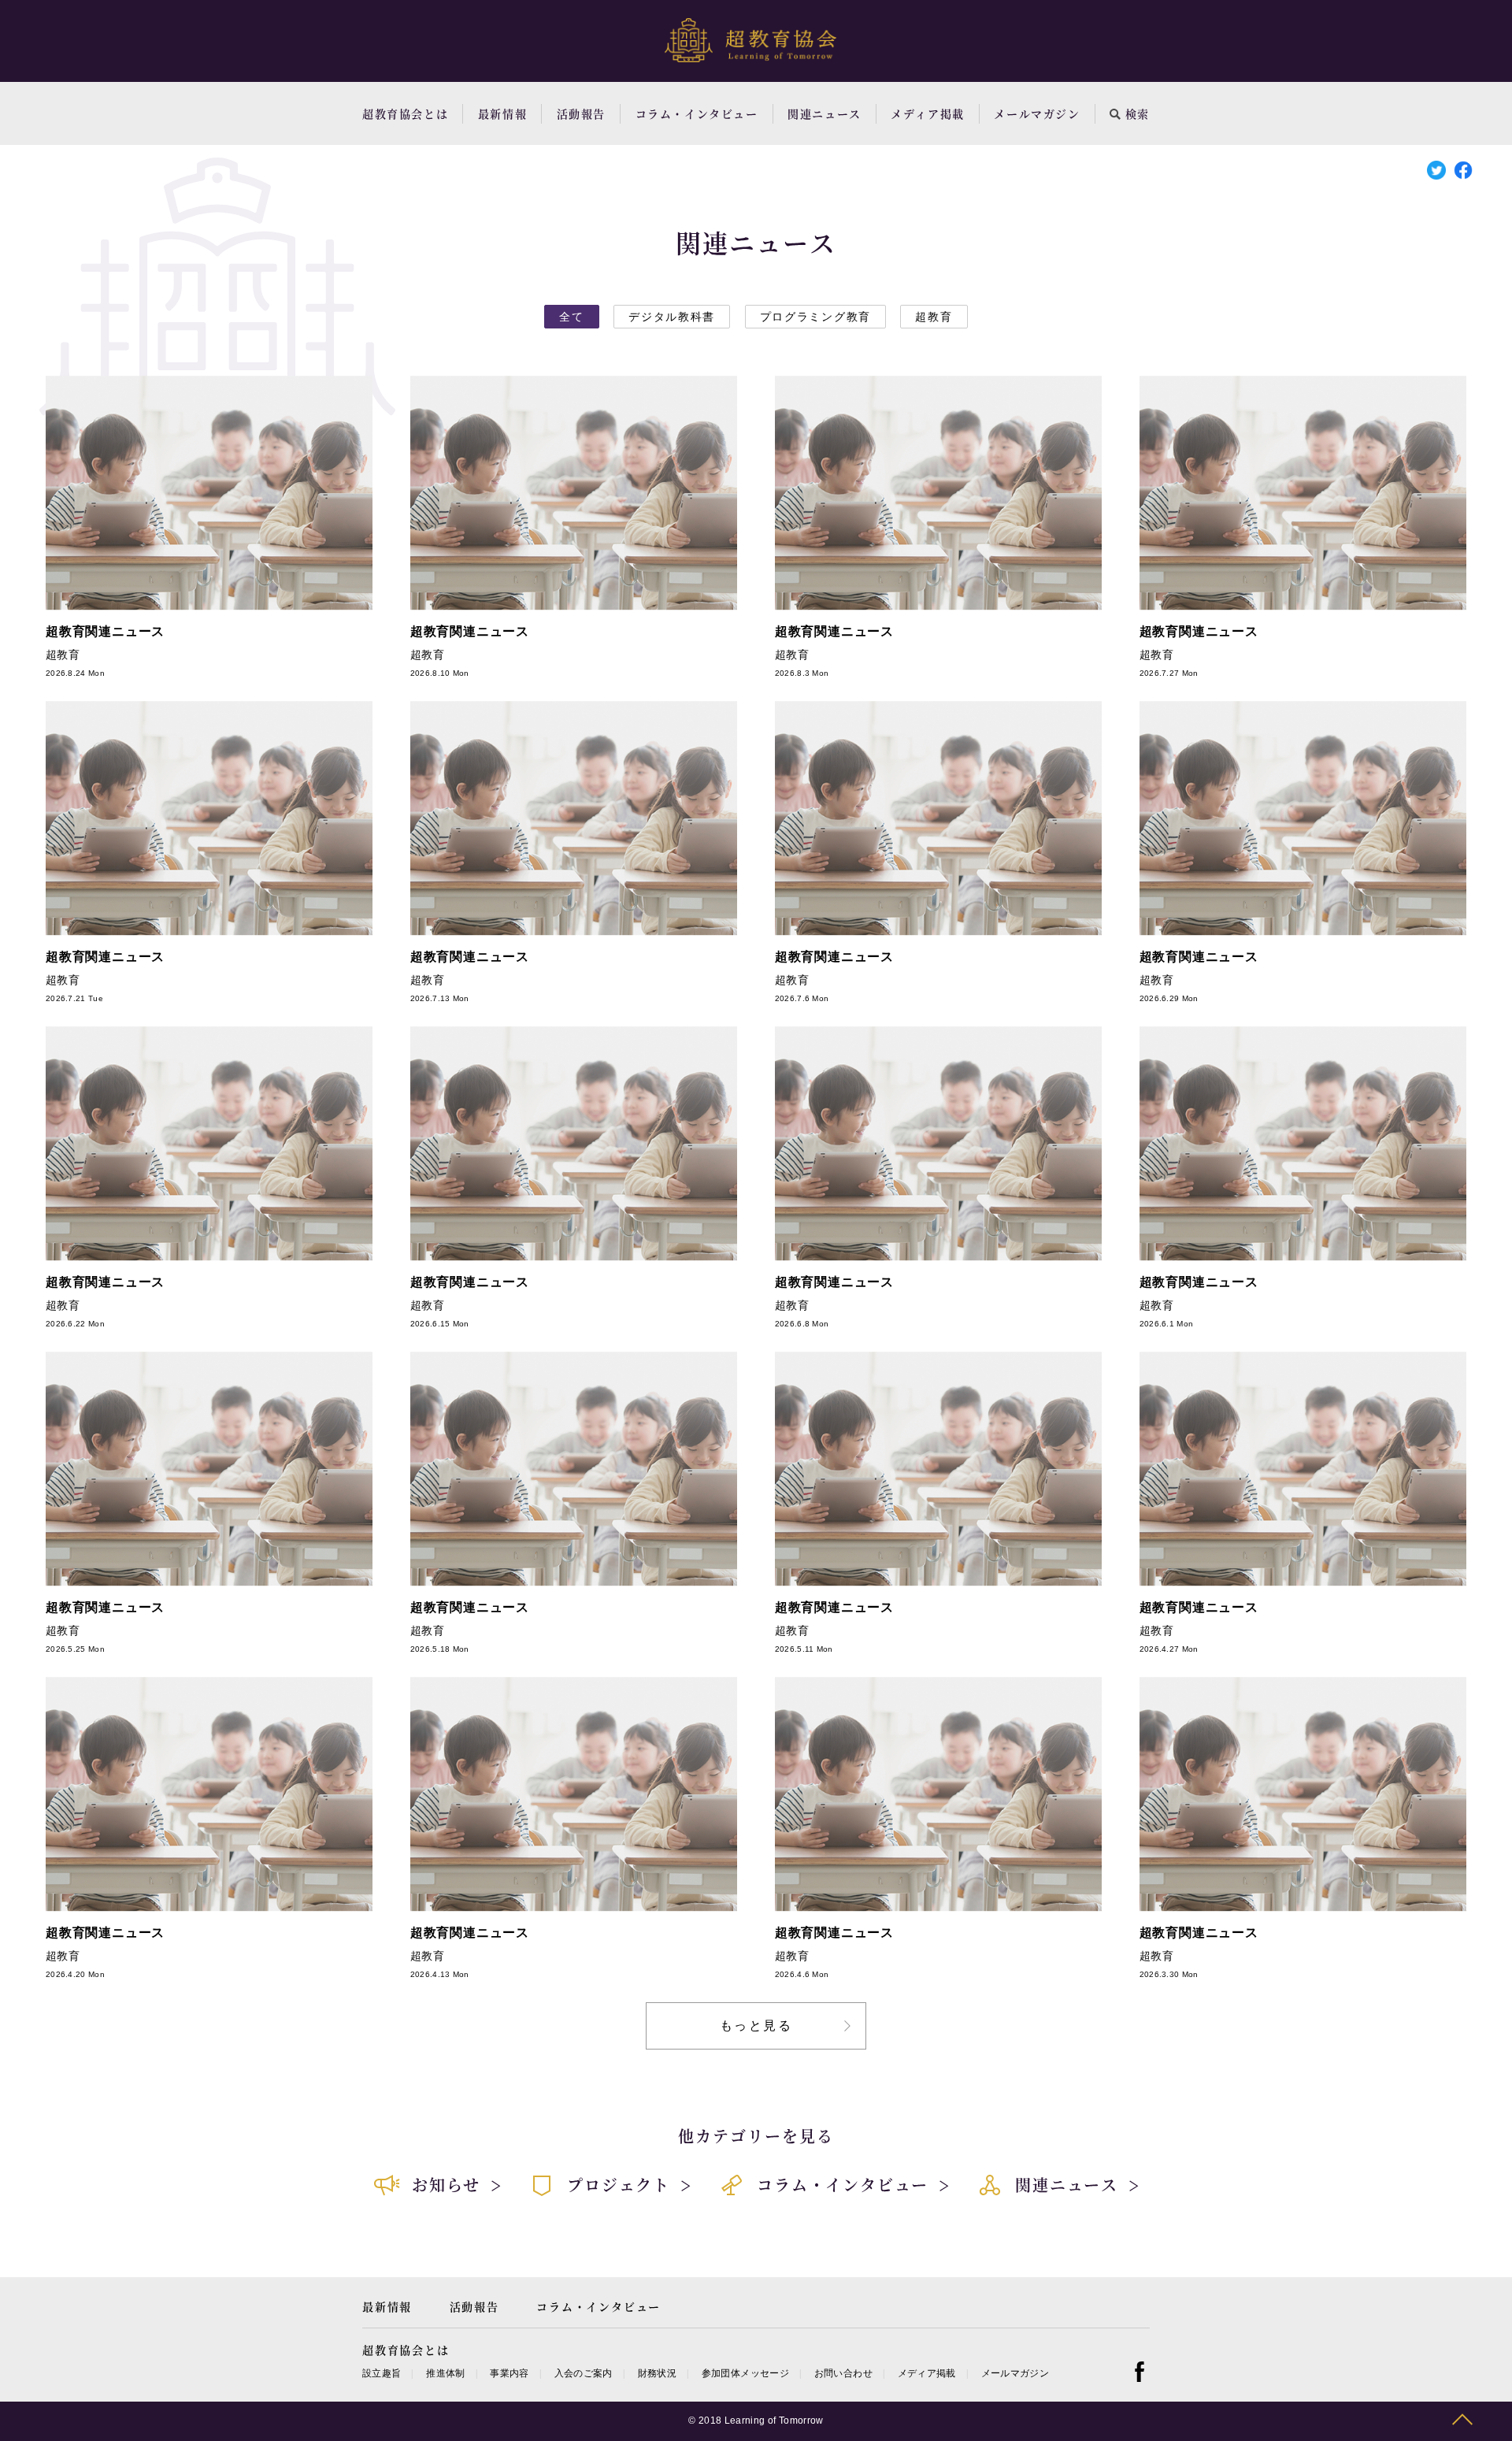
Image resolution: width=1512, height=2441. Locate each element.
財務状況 (657, 2373)
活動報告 (581, 113)
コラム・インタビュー (697, 113)
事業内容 (509, 2373)
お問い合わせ (843, 2373)
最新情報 (502, 113)
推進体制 (445, 2373)
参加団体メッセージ (745, 2373)
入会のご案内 (584, 2373)
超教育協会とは (405, 113)
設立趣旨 (382, 2373)
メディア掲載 (928, 113)
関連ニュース (825, 113)
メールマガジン (1037, 113)
